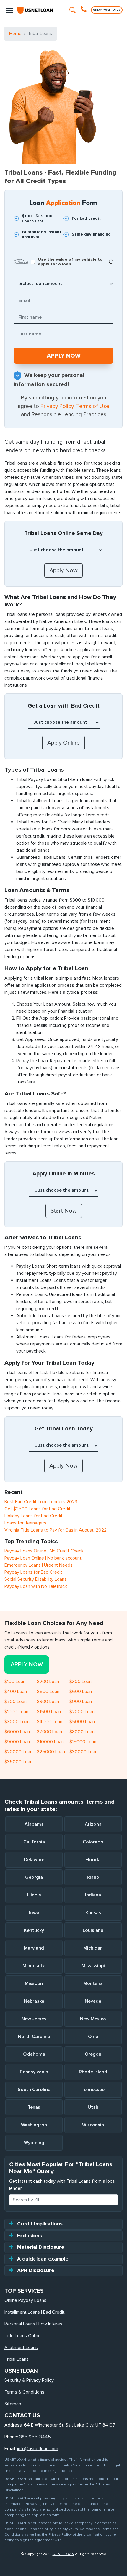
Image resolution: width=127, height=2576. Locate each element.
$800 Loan (48, 1702)
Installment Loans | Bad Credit (35, 2312)
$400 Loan (16, 1692)
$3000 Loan (17, 1722)
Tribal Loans (17, 2359)
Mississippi (93, 1966)
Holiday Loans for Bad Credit (34, 1516)
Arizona (93, 1824)
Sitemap (13, 2404)
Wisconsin (93, 2125)
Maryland (34, 1948)
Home (15, 34)
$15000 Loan (83, 1742)
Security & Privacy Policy (29, 2380)
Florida (93, 1860)
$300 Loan (80, 1682)
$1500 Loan (49, 1712)
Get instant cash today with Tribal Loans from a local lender (62, 2185)
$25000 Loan (51, 1752)
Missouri (34, 1983)
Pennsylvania (34, 2072)
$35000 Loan (18, 1762)
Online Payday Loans (25, 2300)
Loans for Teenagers (25, 1523)
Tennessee (93, 2090)
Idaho (93, 1877)
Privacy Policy (57, 406)
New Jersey (34, 2019)
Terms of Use (93, 406)
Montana (93, 1983)
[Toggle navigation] (9, 10)
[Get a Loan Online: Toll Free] (84, 10)
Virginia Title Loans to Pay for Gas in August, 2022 (56, 1530)
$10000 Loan (50, 1742)
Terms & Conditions (24, 2392)
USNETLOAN (63, 2554)
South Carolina (34, 2090)
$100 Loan (15, 1682)
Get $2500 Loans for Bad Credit (38, 1509)
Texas (34, 2107)
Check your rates (107, 10)
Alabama (34, 1824)
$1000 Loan (16, 1712)
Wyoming (34, 2143)
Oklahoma (34, 2054)
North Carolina (34, 2037)
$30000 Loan (83, 1752)
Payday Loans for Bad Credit (33, 1572)
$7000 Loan (49, 1732)
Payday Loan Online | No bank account (43, 1558)
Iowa (34, 1913)
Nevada (93, 2001)
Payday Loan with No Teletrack (36, 1586)
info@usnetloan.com (38, 2449)
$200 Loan (48, 1682)
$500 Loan (48, 1692)
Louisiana (93, 1930)
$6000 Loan (17, 1732)
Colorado (93, 1842)
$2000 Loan (82, 1712)
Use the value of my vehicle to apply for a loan (70, 262)
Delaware (34, 1860)
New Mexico (93, 2019)
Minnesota (34, 1966)
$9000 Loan (17, 1742)
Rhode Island (93, 2072)
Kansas (93, 1913)
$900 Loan (81, 1702)
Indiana (93, 1895)
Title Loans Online (23, 2336)
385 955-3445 (35, 2437)
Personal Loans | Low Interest (34, 2324)
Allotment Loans (21, 2348)
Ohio (93, 2037)
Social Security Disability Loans (36, 1579)
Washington (34, 2125)
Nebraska (34, 2001)
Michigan (93, 1948)
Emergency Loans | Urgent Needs (39, 1565)
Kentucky (34, 1930)
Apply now (27, 1664)
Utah (93, 2107)
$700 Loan (16, 1702)
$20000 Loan (18, 1752)
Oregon (93, 2054)
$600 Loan (81, 1692)
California (34, 1842)
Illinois (34, 1895)
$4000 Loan (50, 1722)
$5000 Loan (82, 1722)
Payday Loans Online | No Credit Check (44, 1551)
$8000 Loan (82, 1732)
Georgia (34, 1877)
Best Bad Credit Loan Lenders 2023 (41, 1502)
